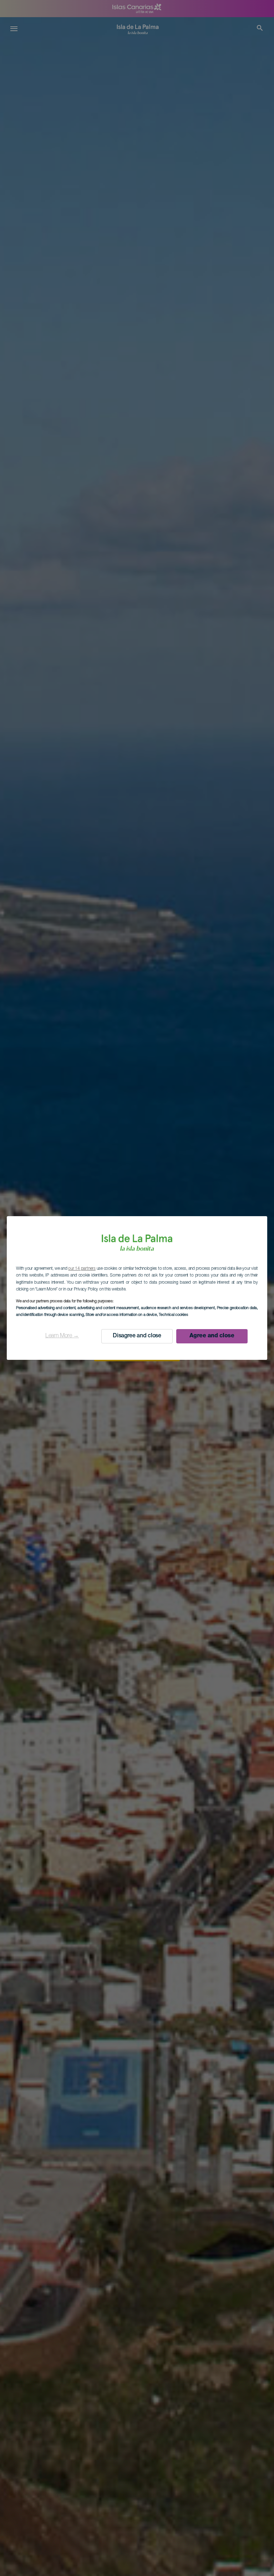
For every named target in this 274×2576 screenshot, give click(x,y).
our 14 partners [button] (82, 1269)
